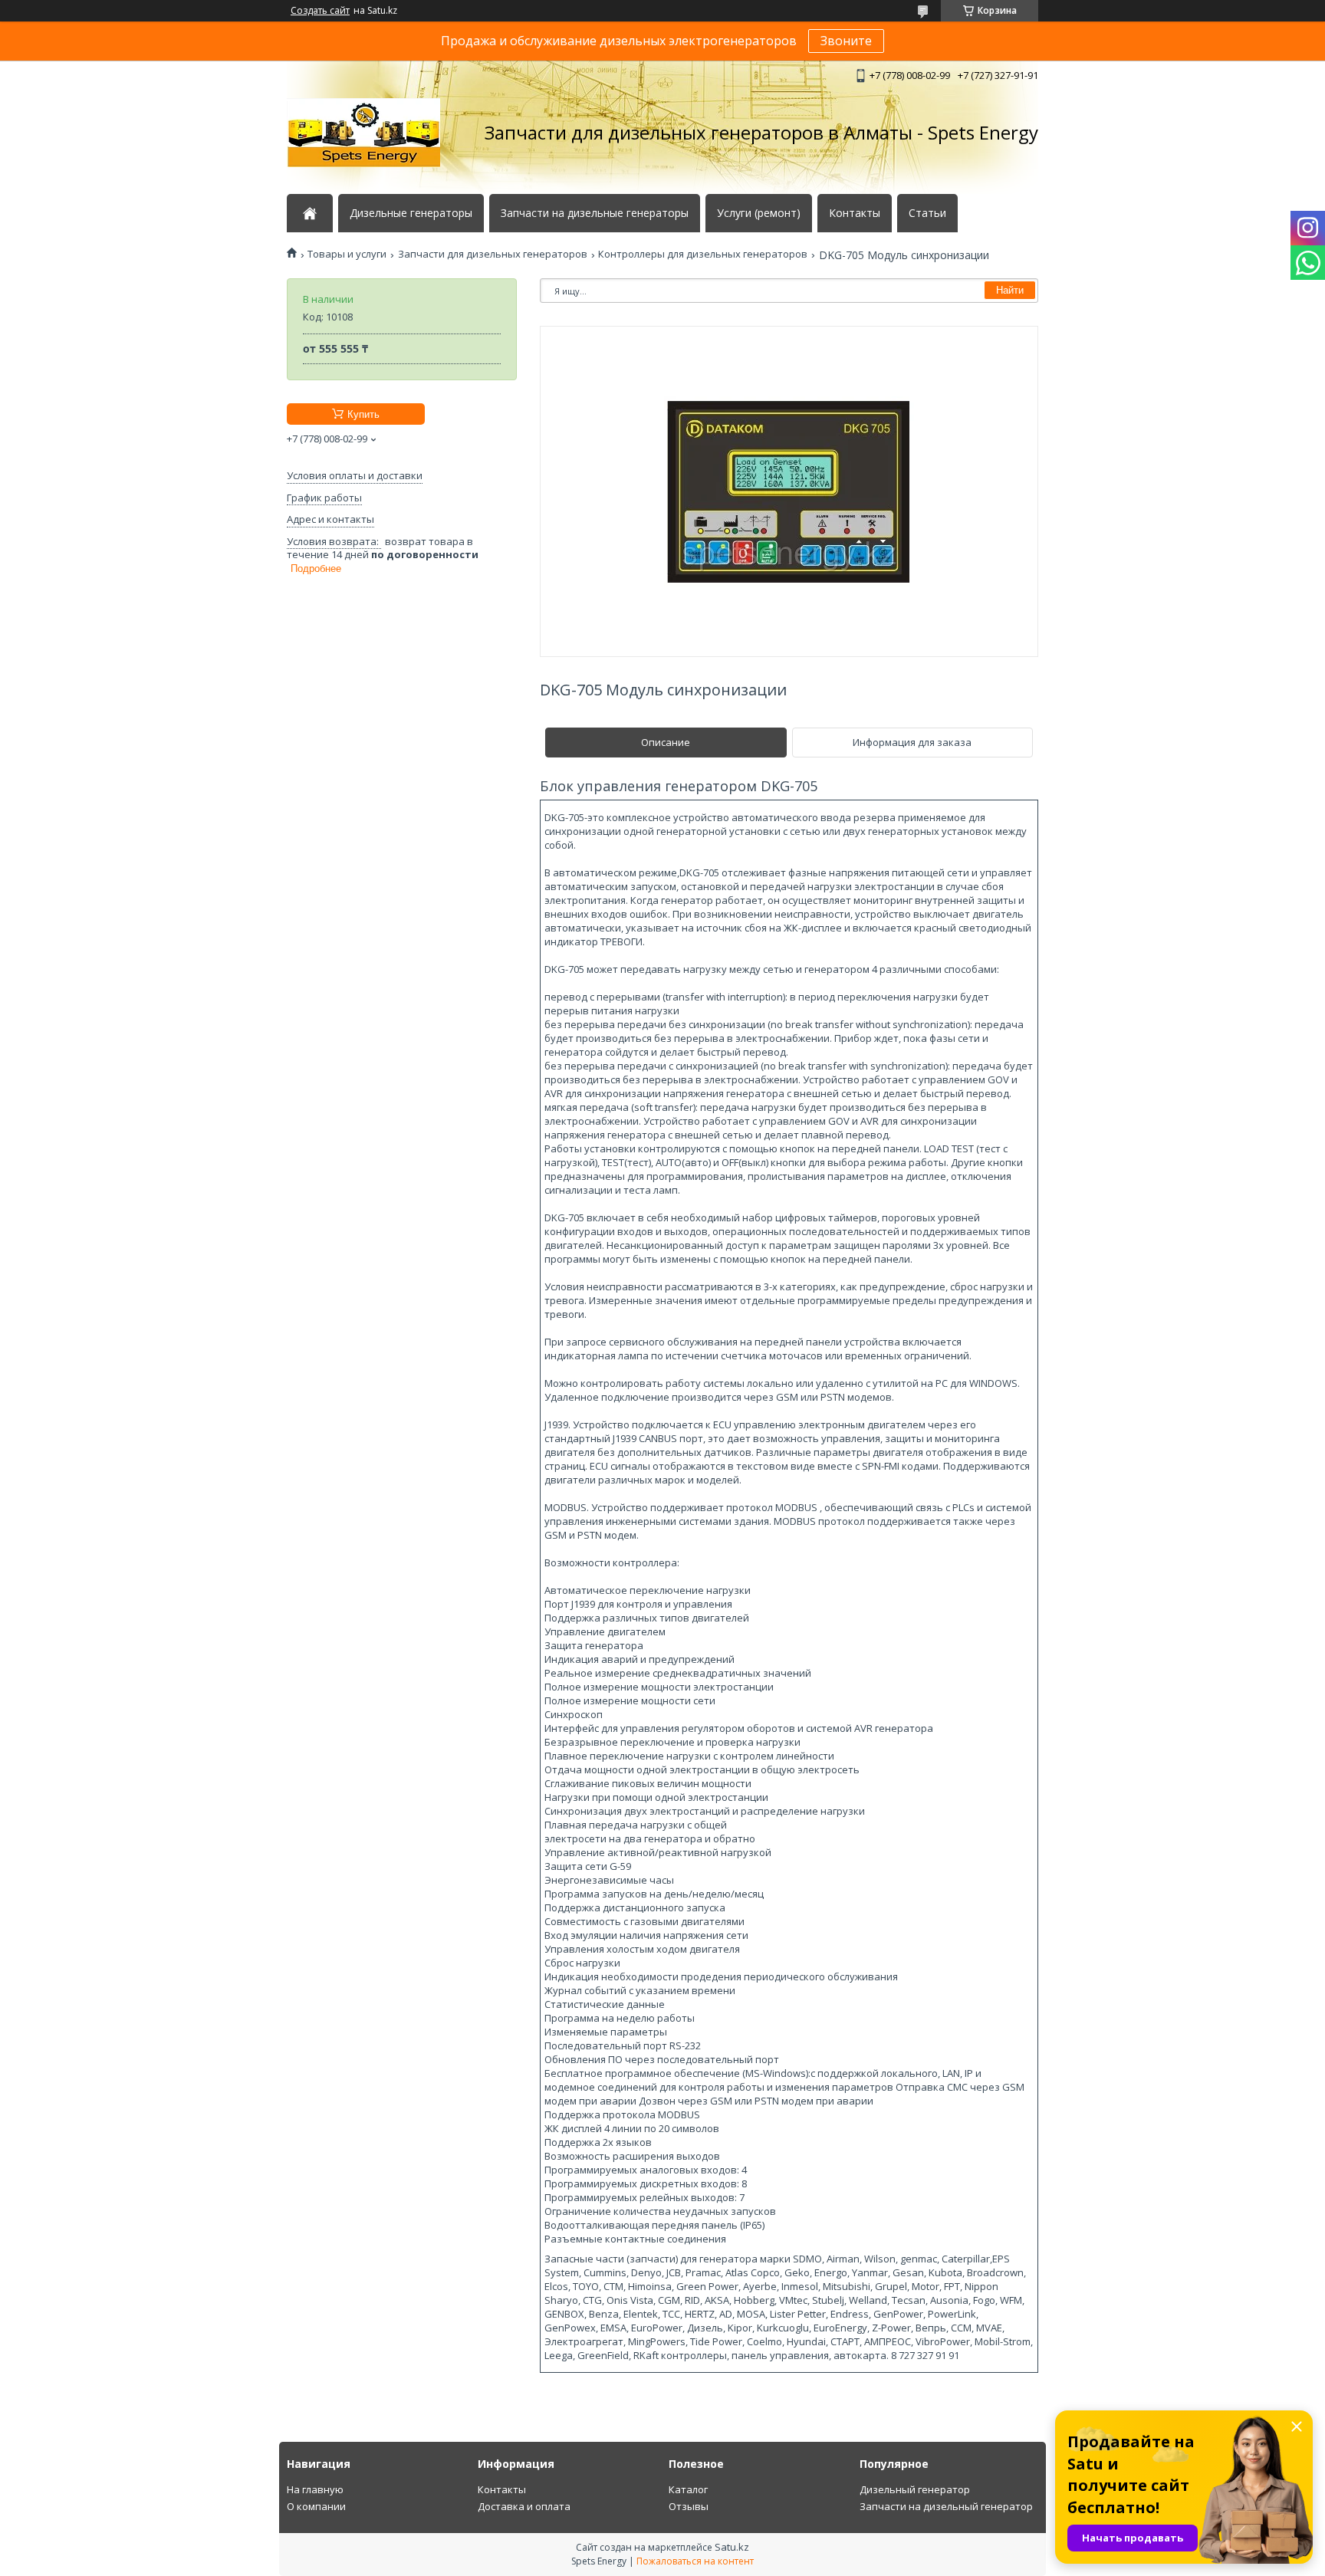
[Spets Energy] (363, 133)
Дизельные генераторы (411, 213)
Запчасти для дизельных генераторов (493, 254)
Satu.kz (732, 2547)
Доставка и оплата (524, 2506)
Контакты (855, 213)
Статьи (927, 213)
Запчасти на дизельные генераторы (595, 213)
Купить (363, 414)
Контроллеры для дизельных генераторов (703, 254)
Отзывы (689, 2506)
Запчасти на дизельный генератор (946, 2506)
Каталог (688, 2489)
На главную (315, 2489)
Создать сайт (320, 11)
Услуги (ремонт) (759, 213)
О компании (316, 2506)
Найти (1010, 290)
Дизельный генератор (915, 2489)
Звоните (846, 41)
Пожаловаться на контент (695, 2561)
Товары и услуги (347, 254)
